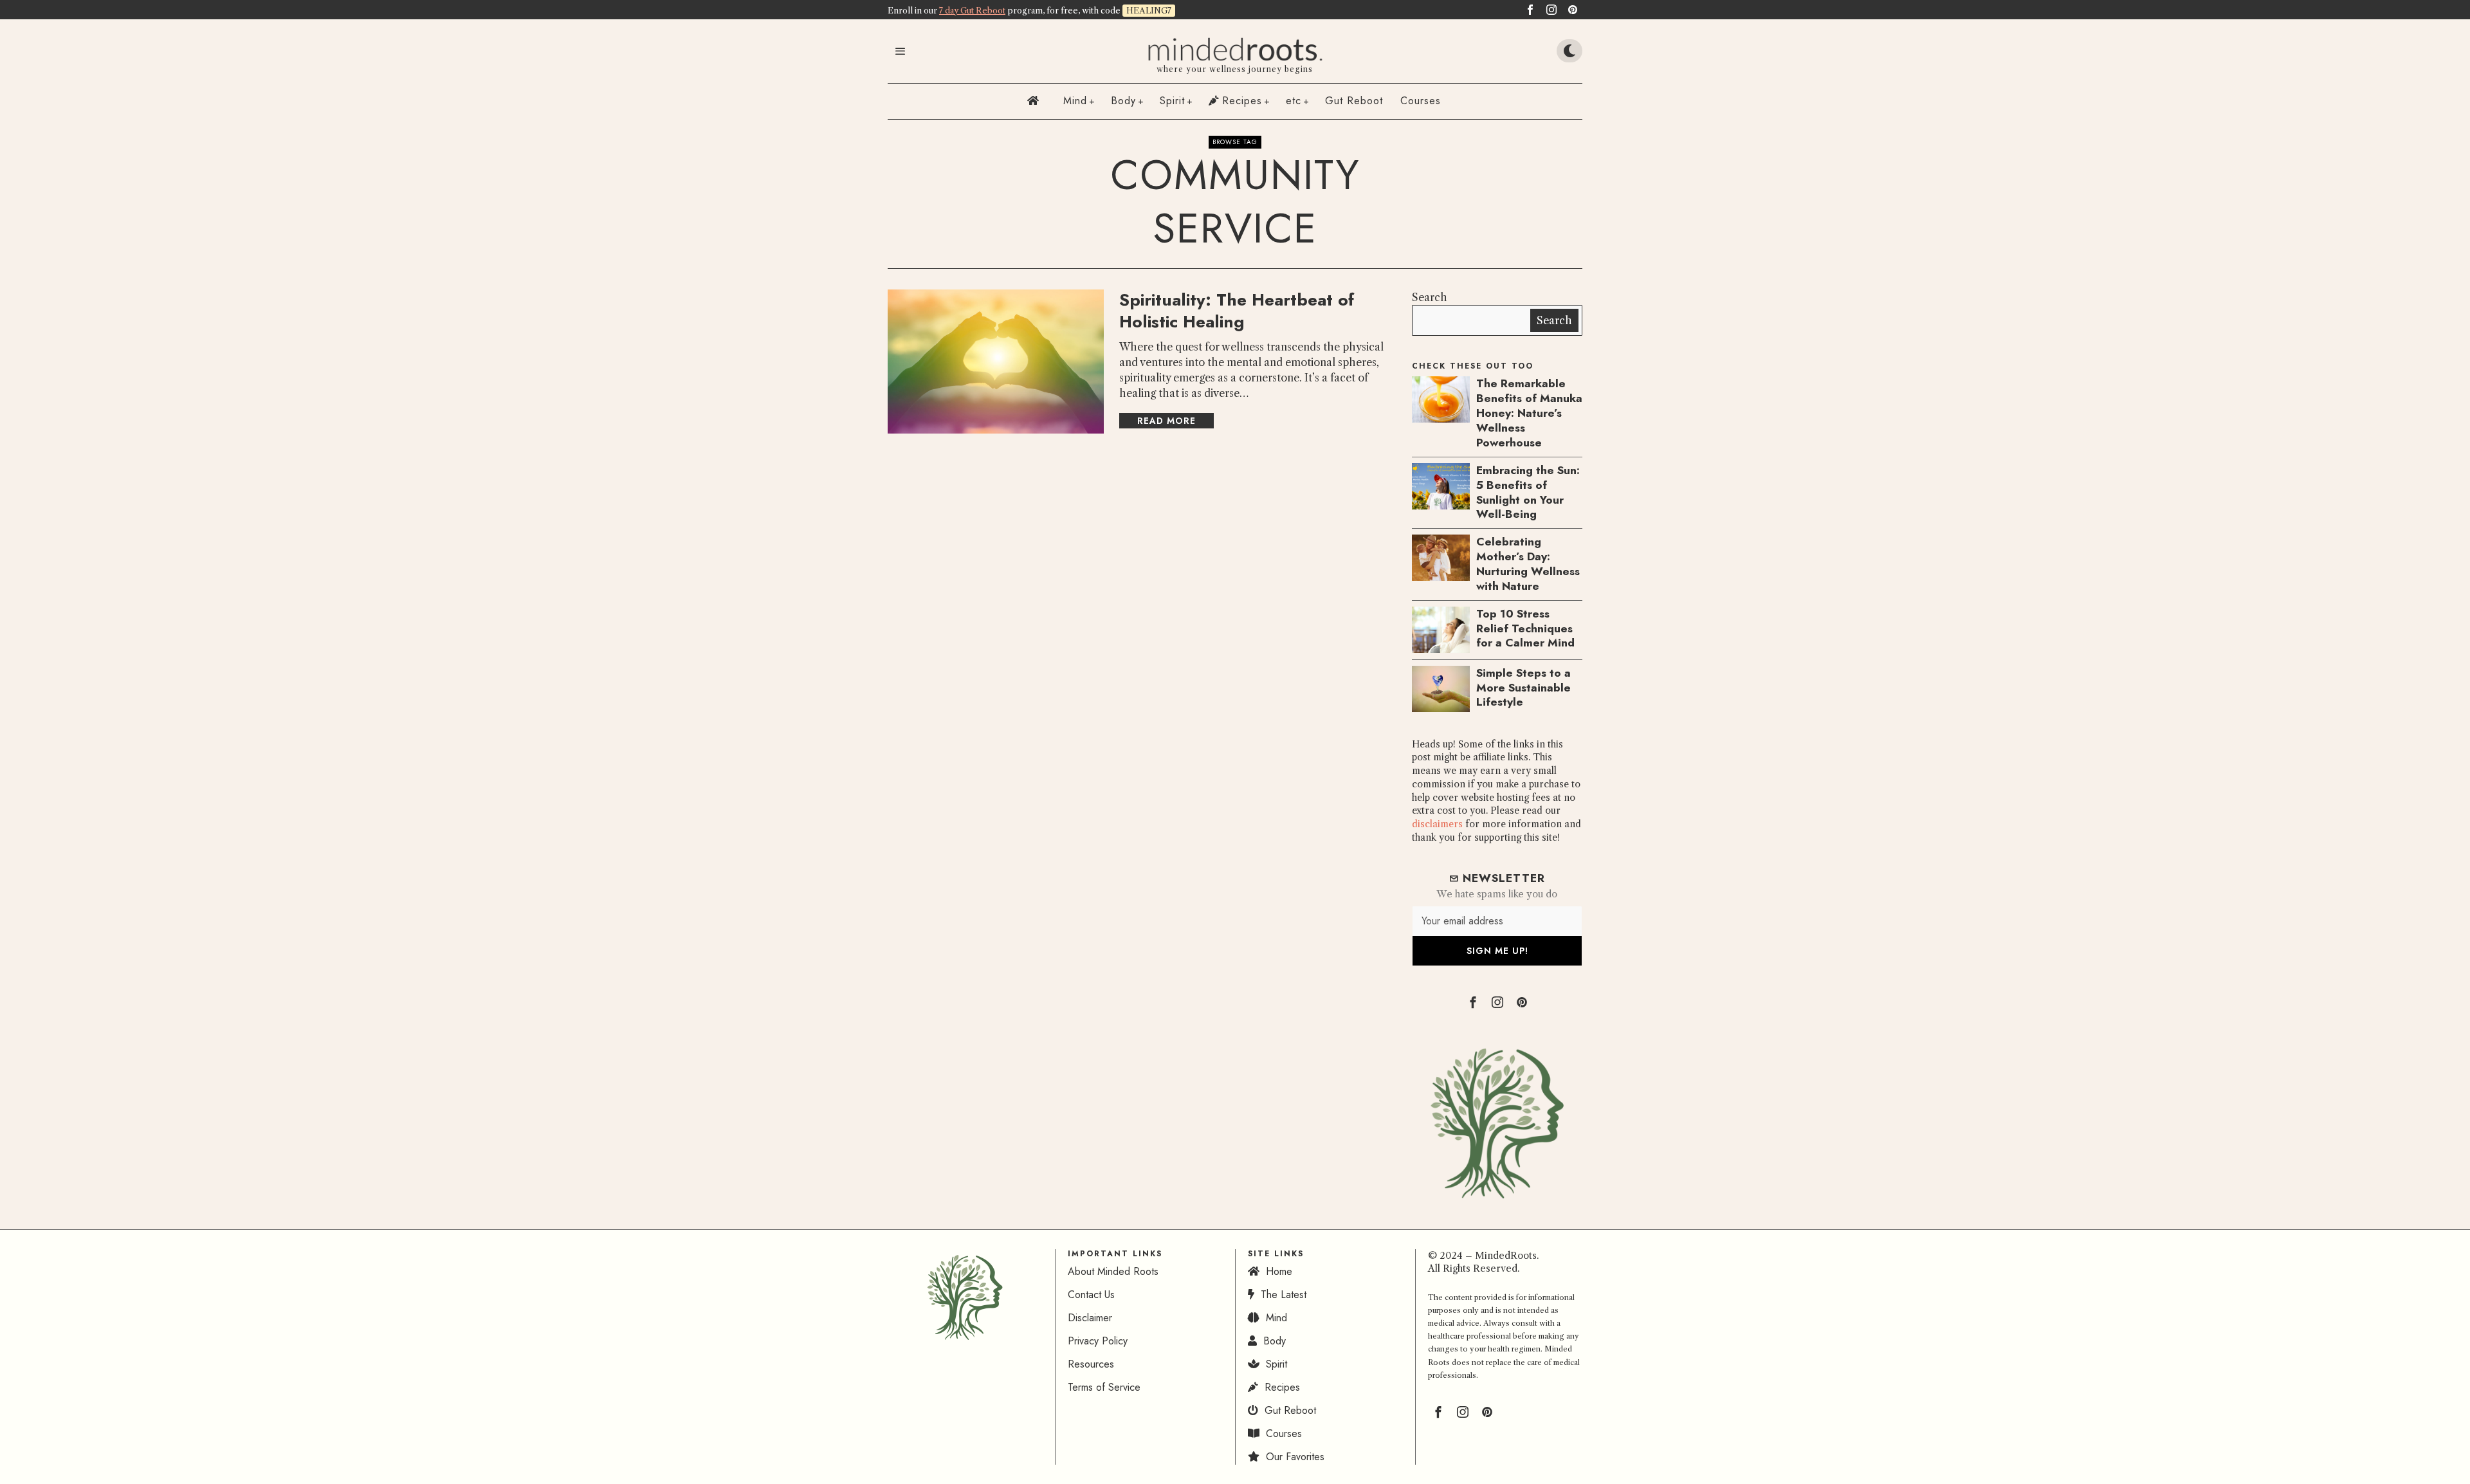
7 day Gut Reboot (972, 11)
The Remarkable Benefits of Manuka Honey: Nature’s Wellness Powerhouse (1529, 413)
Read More (1166, 421)
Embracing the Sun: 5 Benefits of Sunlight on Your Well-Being (1528, 492)
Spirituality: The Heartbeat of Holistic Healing (1237, 311)
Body (1271, 1341)
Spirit (1273, 1364)
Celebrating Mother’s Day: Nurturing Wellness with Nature (1528, 564)
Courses (1281, 1434)
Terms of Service (1104, 1387)
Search (1430, 297)
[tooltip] (1530, 10)
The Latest (1280, 1295)
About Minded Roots (1113, 1271)
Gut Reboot (1287, 1410)
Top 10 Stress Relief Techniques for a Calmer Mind (1525, 629)
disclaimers (1437, 824)
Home (1276, 1271)
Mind (1273, 1318)
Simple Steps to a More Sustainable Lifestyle (1523, 688)
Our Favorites (1292, 1457)
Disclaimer (1090, 1318)
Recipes (1279, 1387)
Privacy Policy (1098, 1341)
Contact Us (1091, 1295)
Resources (1091, 1364)
